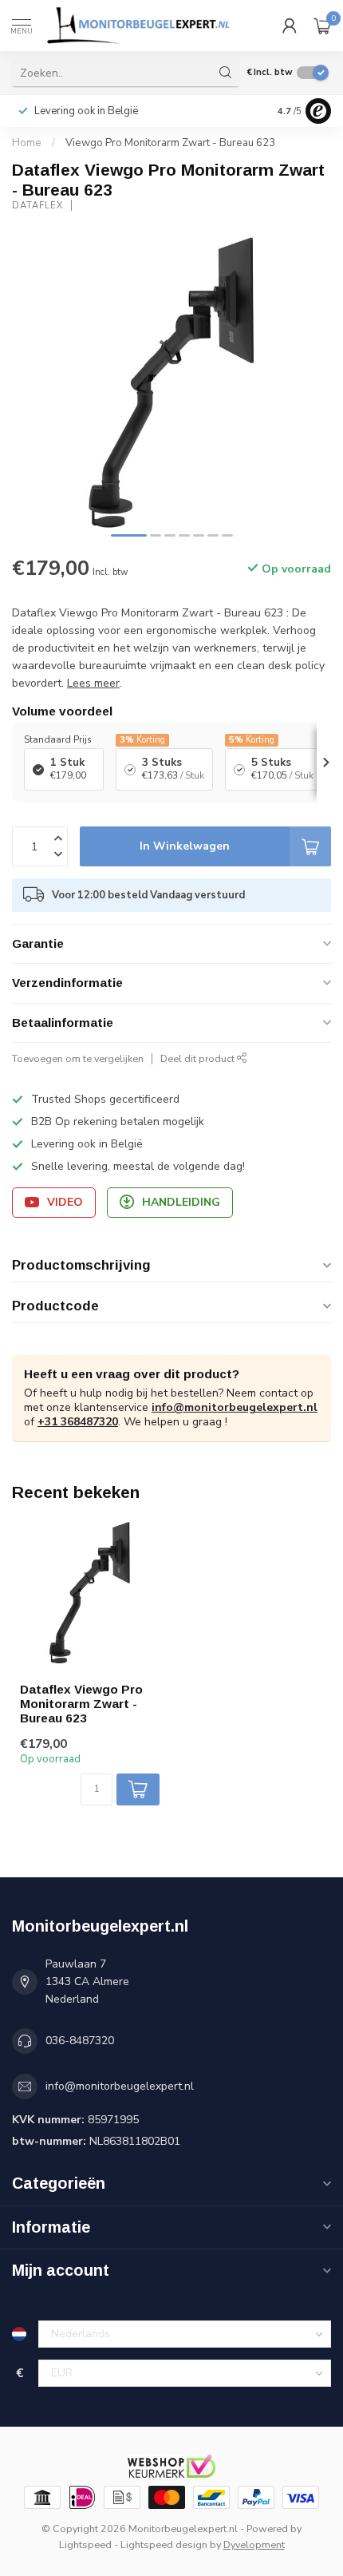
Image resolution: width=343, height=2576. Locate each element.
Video (65, 1202)
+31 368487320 (78, 1422)
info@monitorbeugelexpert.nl (235, 1407)
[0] (322, 26)
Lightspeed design (164, 2544)
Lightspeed (85, 2544)
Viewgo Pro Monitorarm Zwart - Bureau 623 (170, 143)
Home (27, 143)
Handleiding (181, 1202)
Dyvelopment (254, 2544)
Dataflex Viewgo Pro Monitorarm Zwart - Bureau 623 (81, 1704)
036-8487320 (80, 2041)
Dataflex (37, 206)
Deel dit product (199, 1058)
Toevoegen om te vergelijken (78, 1058)
